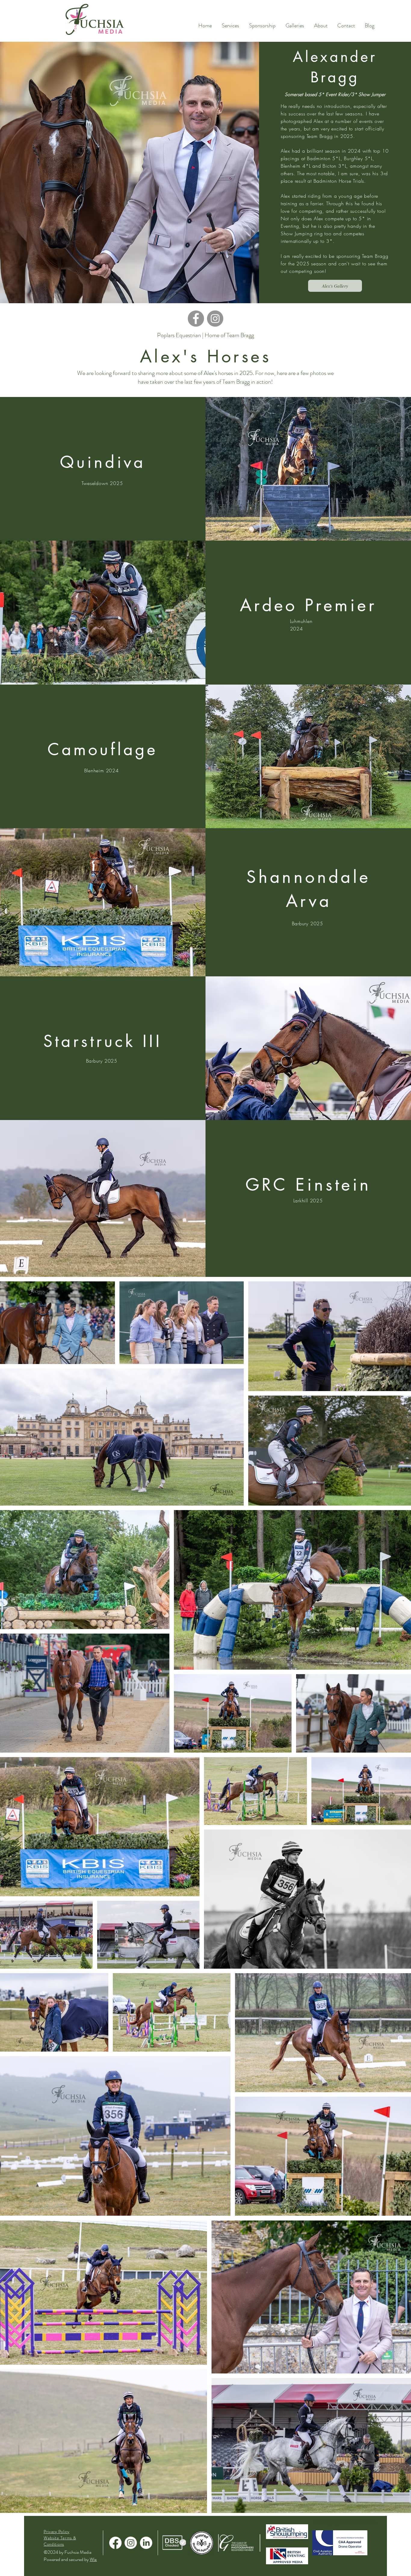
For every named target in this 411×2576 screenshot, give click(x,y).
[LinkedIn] (146, 2543)
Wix (93, 2559)
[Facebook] (196, 319)
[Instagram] (215, 319)
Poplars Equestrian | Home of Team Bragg (205, 335)
